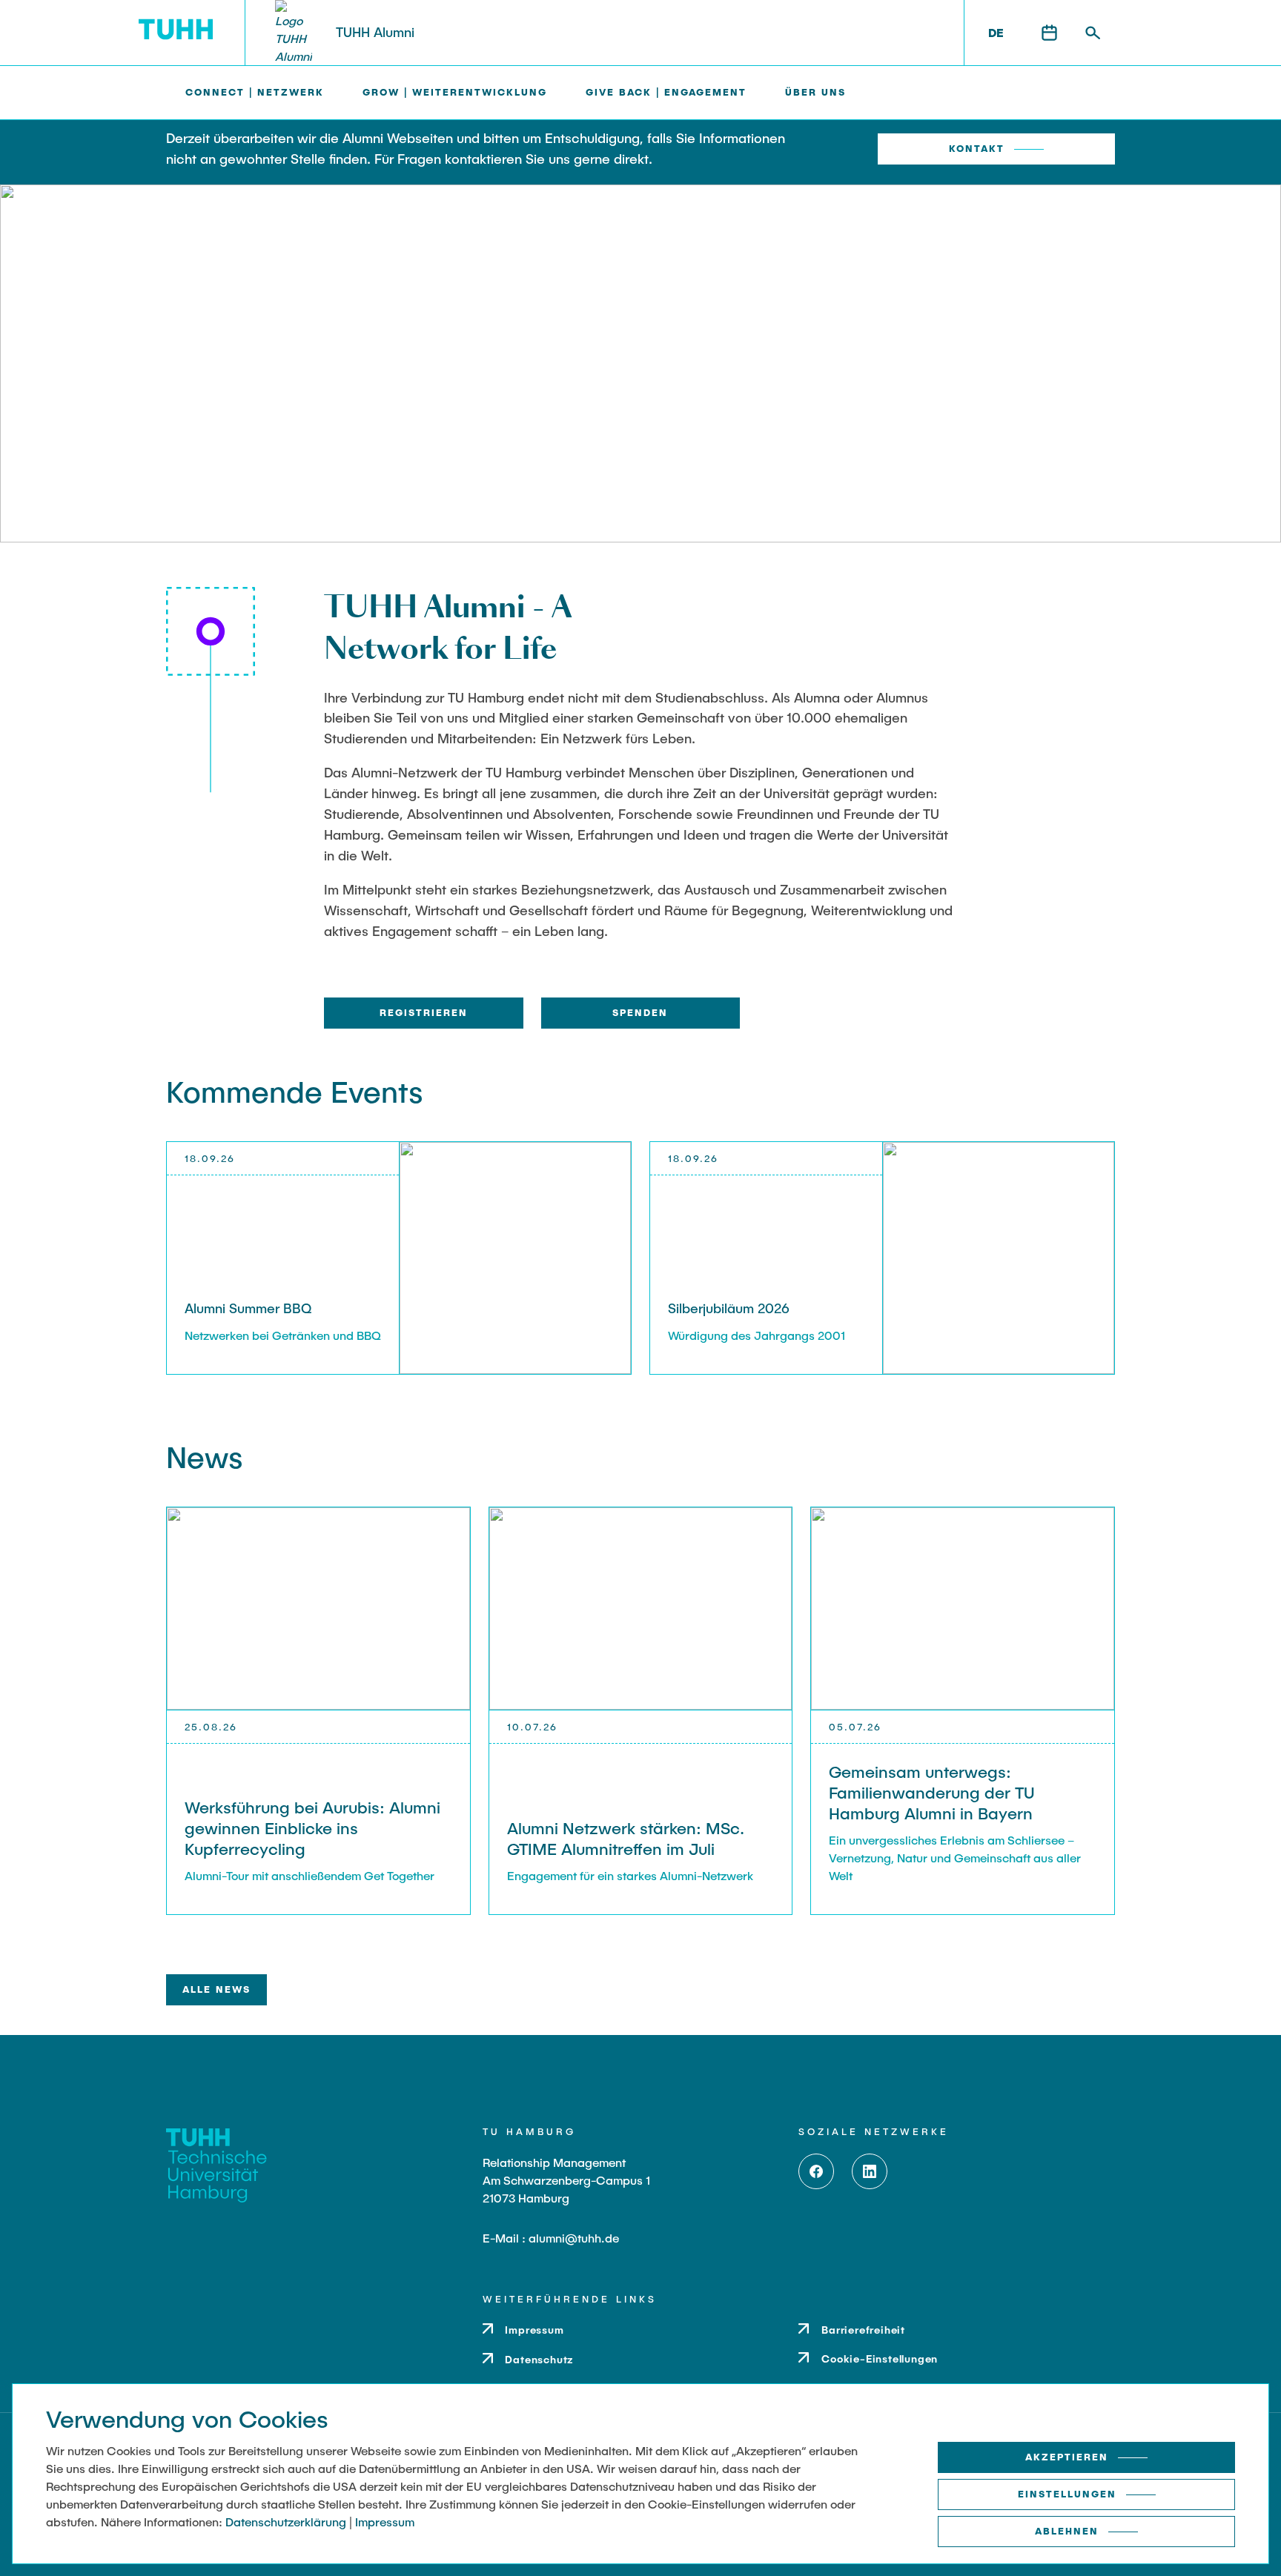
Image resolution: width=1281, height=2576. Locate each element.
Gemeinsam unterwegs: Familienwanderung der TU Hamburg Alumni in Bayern (932, 1792)
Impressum (385, 2522)
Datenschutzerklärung (286, 2522)
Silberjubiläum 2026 (729, 1308)
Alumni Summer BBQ (248, 1308)
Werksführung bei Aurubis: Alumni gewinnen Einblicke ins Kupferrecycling (312, 1828)
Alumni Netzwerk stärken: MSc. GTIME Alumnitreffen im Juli (626, 1838)
